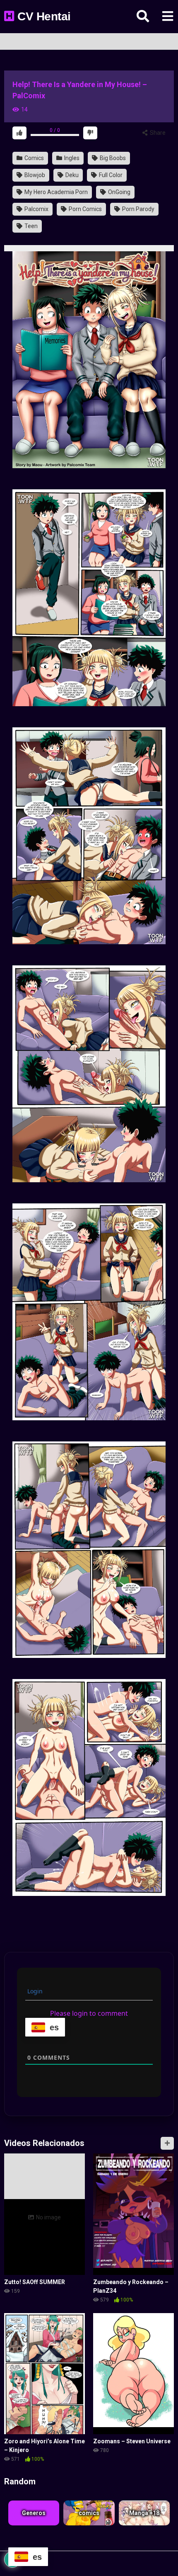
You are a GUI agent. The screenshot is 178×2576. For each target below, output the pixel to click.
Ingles (71, 158)
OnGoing (119, 192)
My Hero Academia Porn (55, 192)
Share (157, 133)
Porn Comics (85, 209)
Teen (30, 226)
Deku (71, 175)
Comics (34, 158)
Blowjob (34, 175)
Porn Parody (138, 209)
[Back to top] (163, 2555)
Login (34, 1991)
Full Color (110, 175)
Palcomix (36, 209)
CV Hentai (43, 16)
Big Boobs (112, 158)
